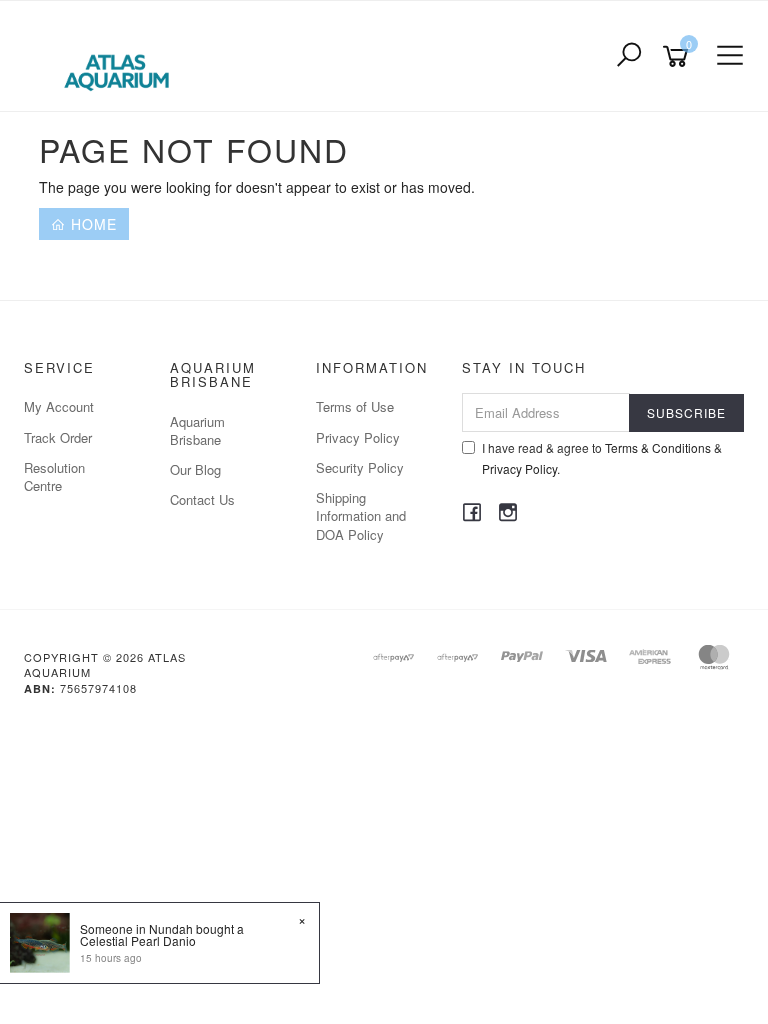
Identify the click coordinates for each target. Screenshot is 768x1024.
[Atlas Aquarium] (121, 54)
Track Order (58, 437)
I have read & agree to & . (602, 458)
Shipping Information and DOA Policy (361, 515)
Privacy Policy (358, 437)
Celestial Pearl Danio (138, 940)
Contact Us (202, 499)
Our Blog (195, 469)
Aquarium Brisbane (197, 430)
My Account (59, 406)
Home (91, 224)
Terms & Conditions (658, 447)
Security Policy (360, 467)
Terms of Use (355, 406)
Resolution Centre (54, 476)
